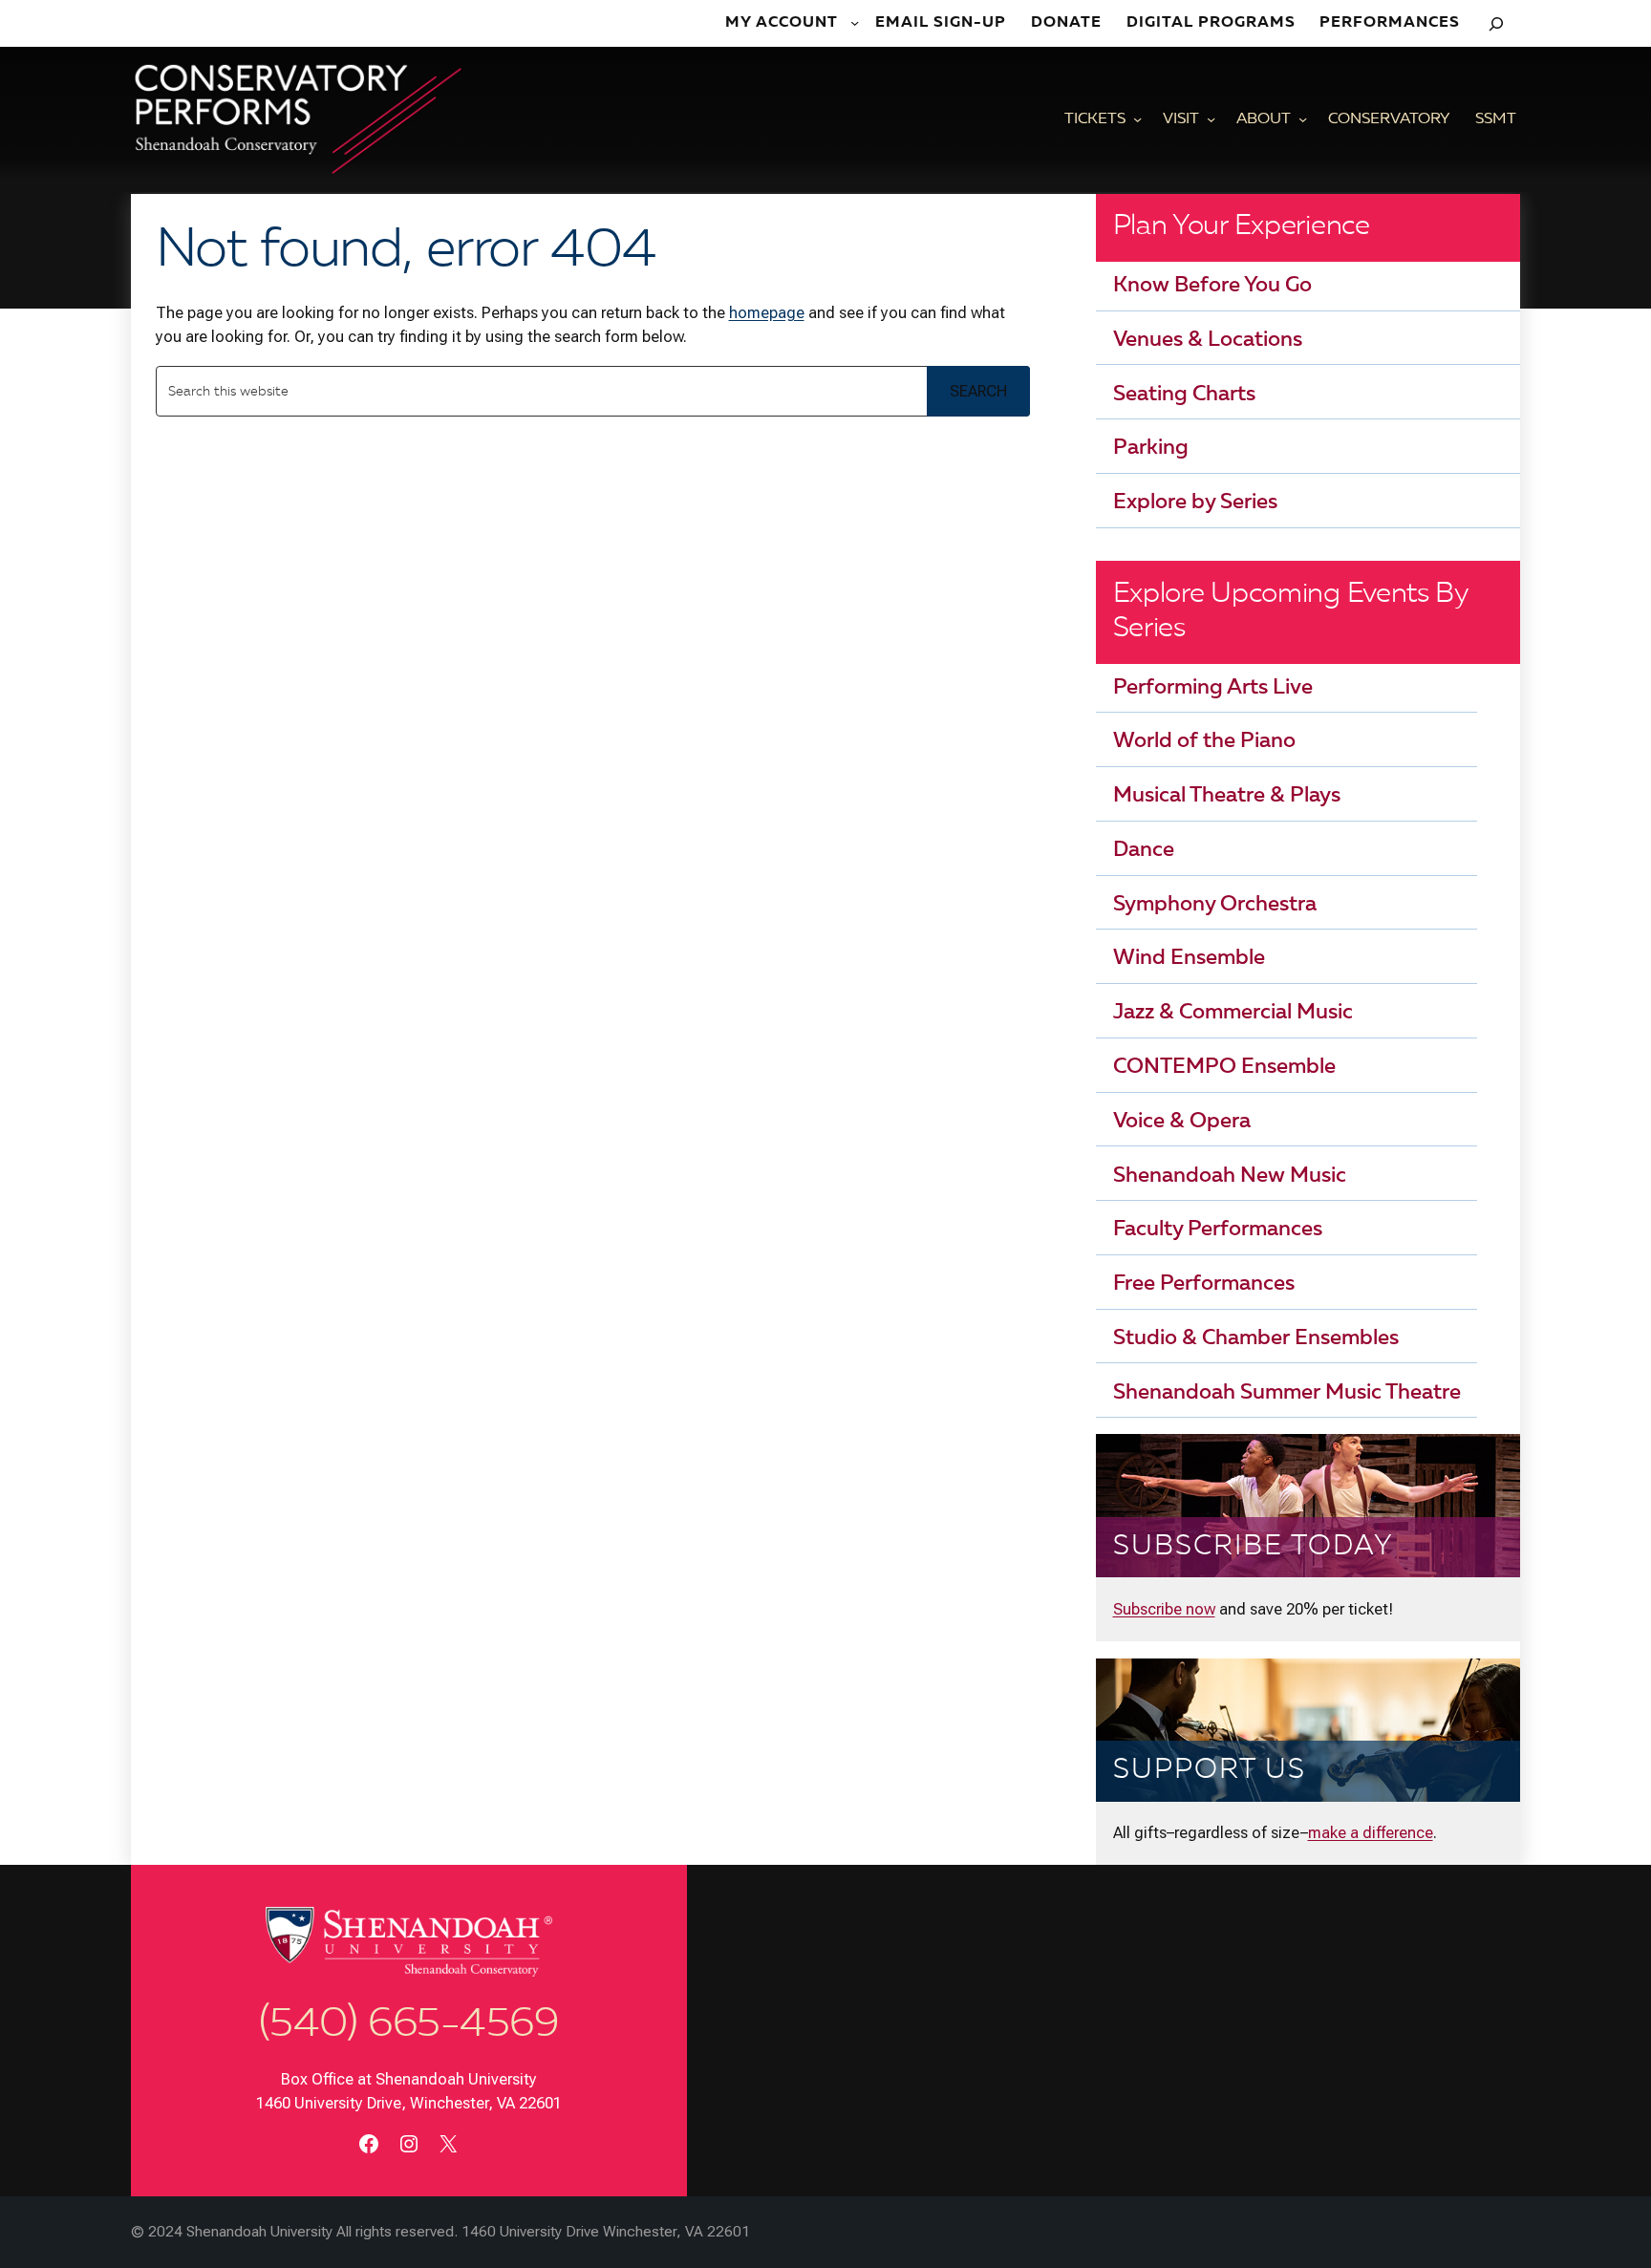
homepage (767, 312)
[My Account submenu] (857, 23)
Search (978, 391)
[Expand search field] (1496, 23)
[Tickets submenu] (1137, 120)
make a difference (1371, 1832)
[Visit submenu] (1211, 120)
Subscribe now (1164, 1609)
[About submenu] (1303, 120)
